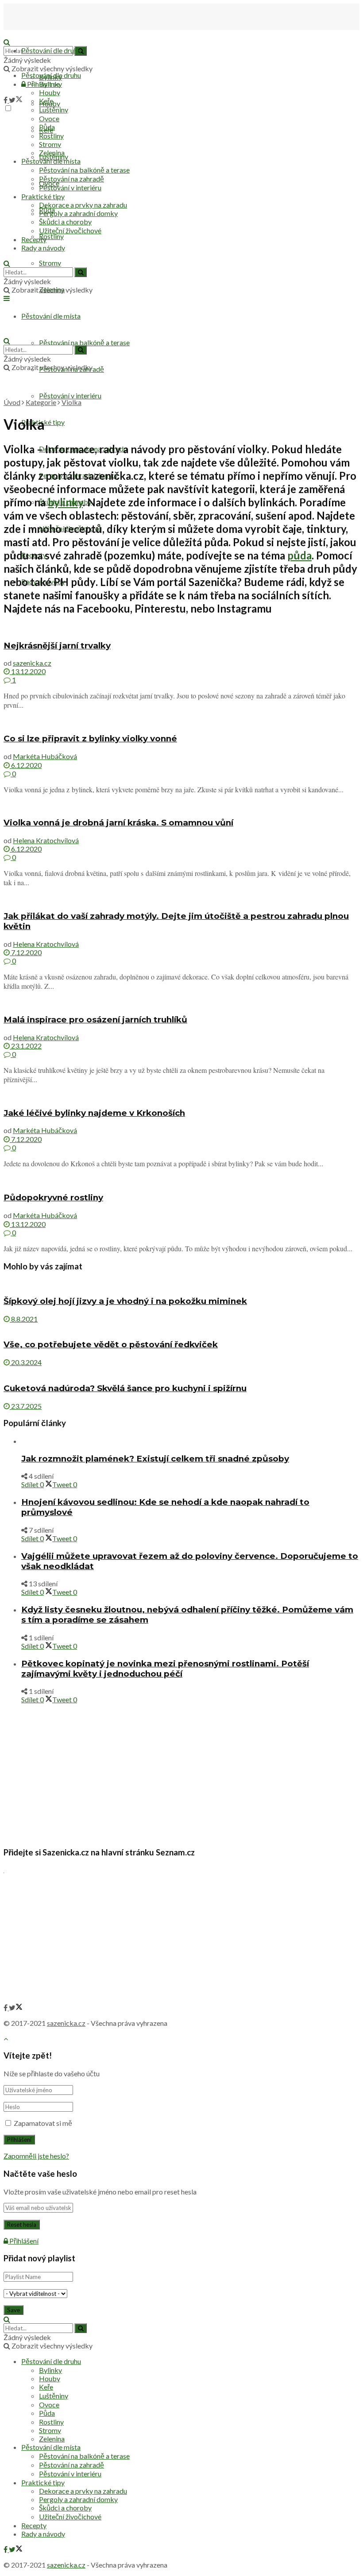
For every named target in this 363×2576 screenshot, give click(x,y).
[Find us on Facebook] (6, 100)
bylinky (65, 502)
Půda (47, 127)
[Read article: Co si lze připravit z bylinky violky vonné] (181, 721)
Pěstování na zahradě (71, 179)
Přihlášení (23, 2241)
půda (299, 555)
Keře (46, 101)
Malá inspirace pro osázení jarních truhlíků (95, 1020)
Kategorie (41, 402)
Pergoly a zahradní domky (78, 213)
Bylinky (50, 84)
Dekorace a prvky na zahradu (83, 205)
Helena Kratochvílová (46, 840)
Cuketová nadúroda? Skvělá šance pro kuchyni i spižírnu (125, 1388)
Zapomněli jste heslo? (36, 2156)
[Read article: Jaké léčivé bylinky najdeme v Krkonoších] (181, 1095)
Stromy (50, 263)
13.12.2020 (28, 671)
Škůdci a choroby (65, 222)
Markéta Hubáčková (45, 756)
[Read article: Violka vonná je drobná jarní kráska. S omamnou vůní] (181, 805)
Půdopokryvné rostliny (53, 1197)
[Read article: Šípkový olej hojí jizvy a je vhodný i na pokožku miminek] (181, 1283)
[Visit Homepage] (48, 33)
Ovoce (49, 118)
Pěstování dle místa (51, 161)
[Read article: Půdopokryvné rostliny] (181, 1180)
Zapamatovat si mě (43, 2123)
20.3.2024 (26, 1362)
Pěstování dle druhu (51, 50)
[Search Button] (7, 263)
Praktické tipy (43, 196)
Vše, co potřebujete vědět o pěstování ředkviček (111, 1344)
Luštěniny (54, 110)
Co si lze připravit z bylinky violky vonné (90, 738)
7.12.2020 (26, 952)
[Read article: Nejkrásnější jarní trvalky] (181, 628)
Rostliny (51, 236)
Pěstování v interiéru (70, 395)
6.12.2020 (26, 765)
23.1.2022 (26, 1046)
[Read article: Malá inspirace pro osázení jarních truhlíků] (181, 1002)
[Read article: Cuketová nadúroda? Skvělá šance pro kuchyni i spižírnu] (181, 1371)
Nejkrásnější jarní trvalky (57, 646)
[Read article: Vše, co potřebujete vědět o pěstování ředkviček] (181, 1327)
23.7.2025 (26, 1406)
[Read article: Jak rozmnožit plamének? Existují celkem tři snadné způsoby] (190, 1441)
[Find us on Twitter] (16, 100)
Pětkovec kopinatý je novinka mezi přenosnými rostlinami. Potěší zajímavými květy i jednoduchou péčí (165, 1669)
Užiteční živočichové (70, 230)
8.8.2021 (24, 1319)
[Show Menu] (7, 298)
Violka (71, 402)
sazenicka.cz (32, 663)
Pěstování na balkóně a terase (84, 342)
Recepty (34, 239)
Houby (50, 92)
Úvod (12, 402)
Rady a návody (43, 248)
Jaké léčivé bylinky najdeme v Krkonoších (94, 1113)
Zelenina (52, 152)
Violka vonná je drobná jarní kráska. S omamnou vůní (118, 823)
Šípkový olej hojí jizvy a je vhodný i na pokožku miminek (125, 1301)
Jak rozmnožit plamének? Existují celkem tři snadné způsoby (155, 1459)
